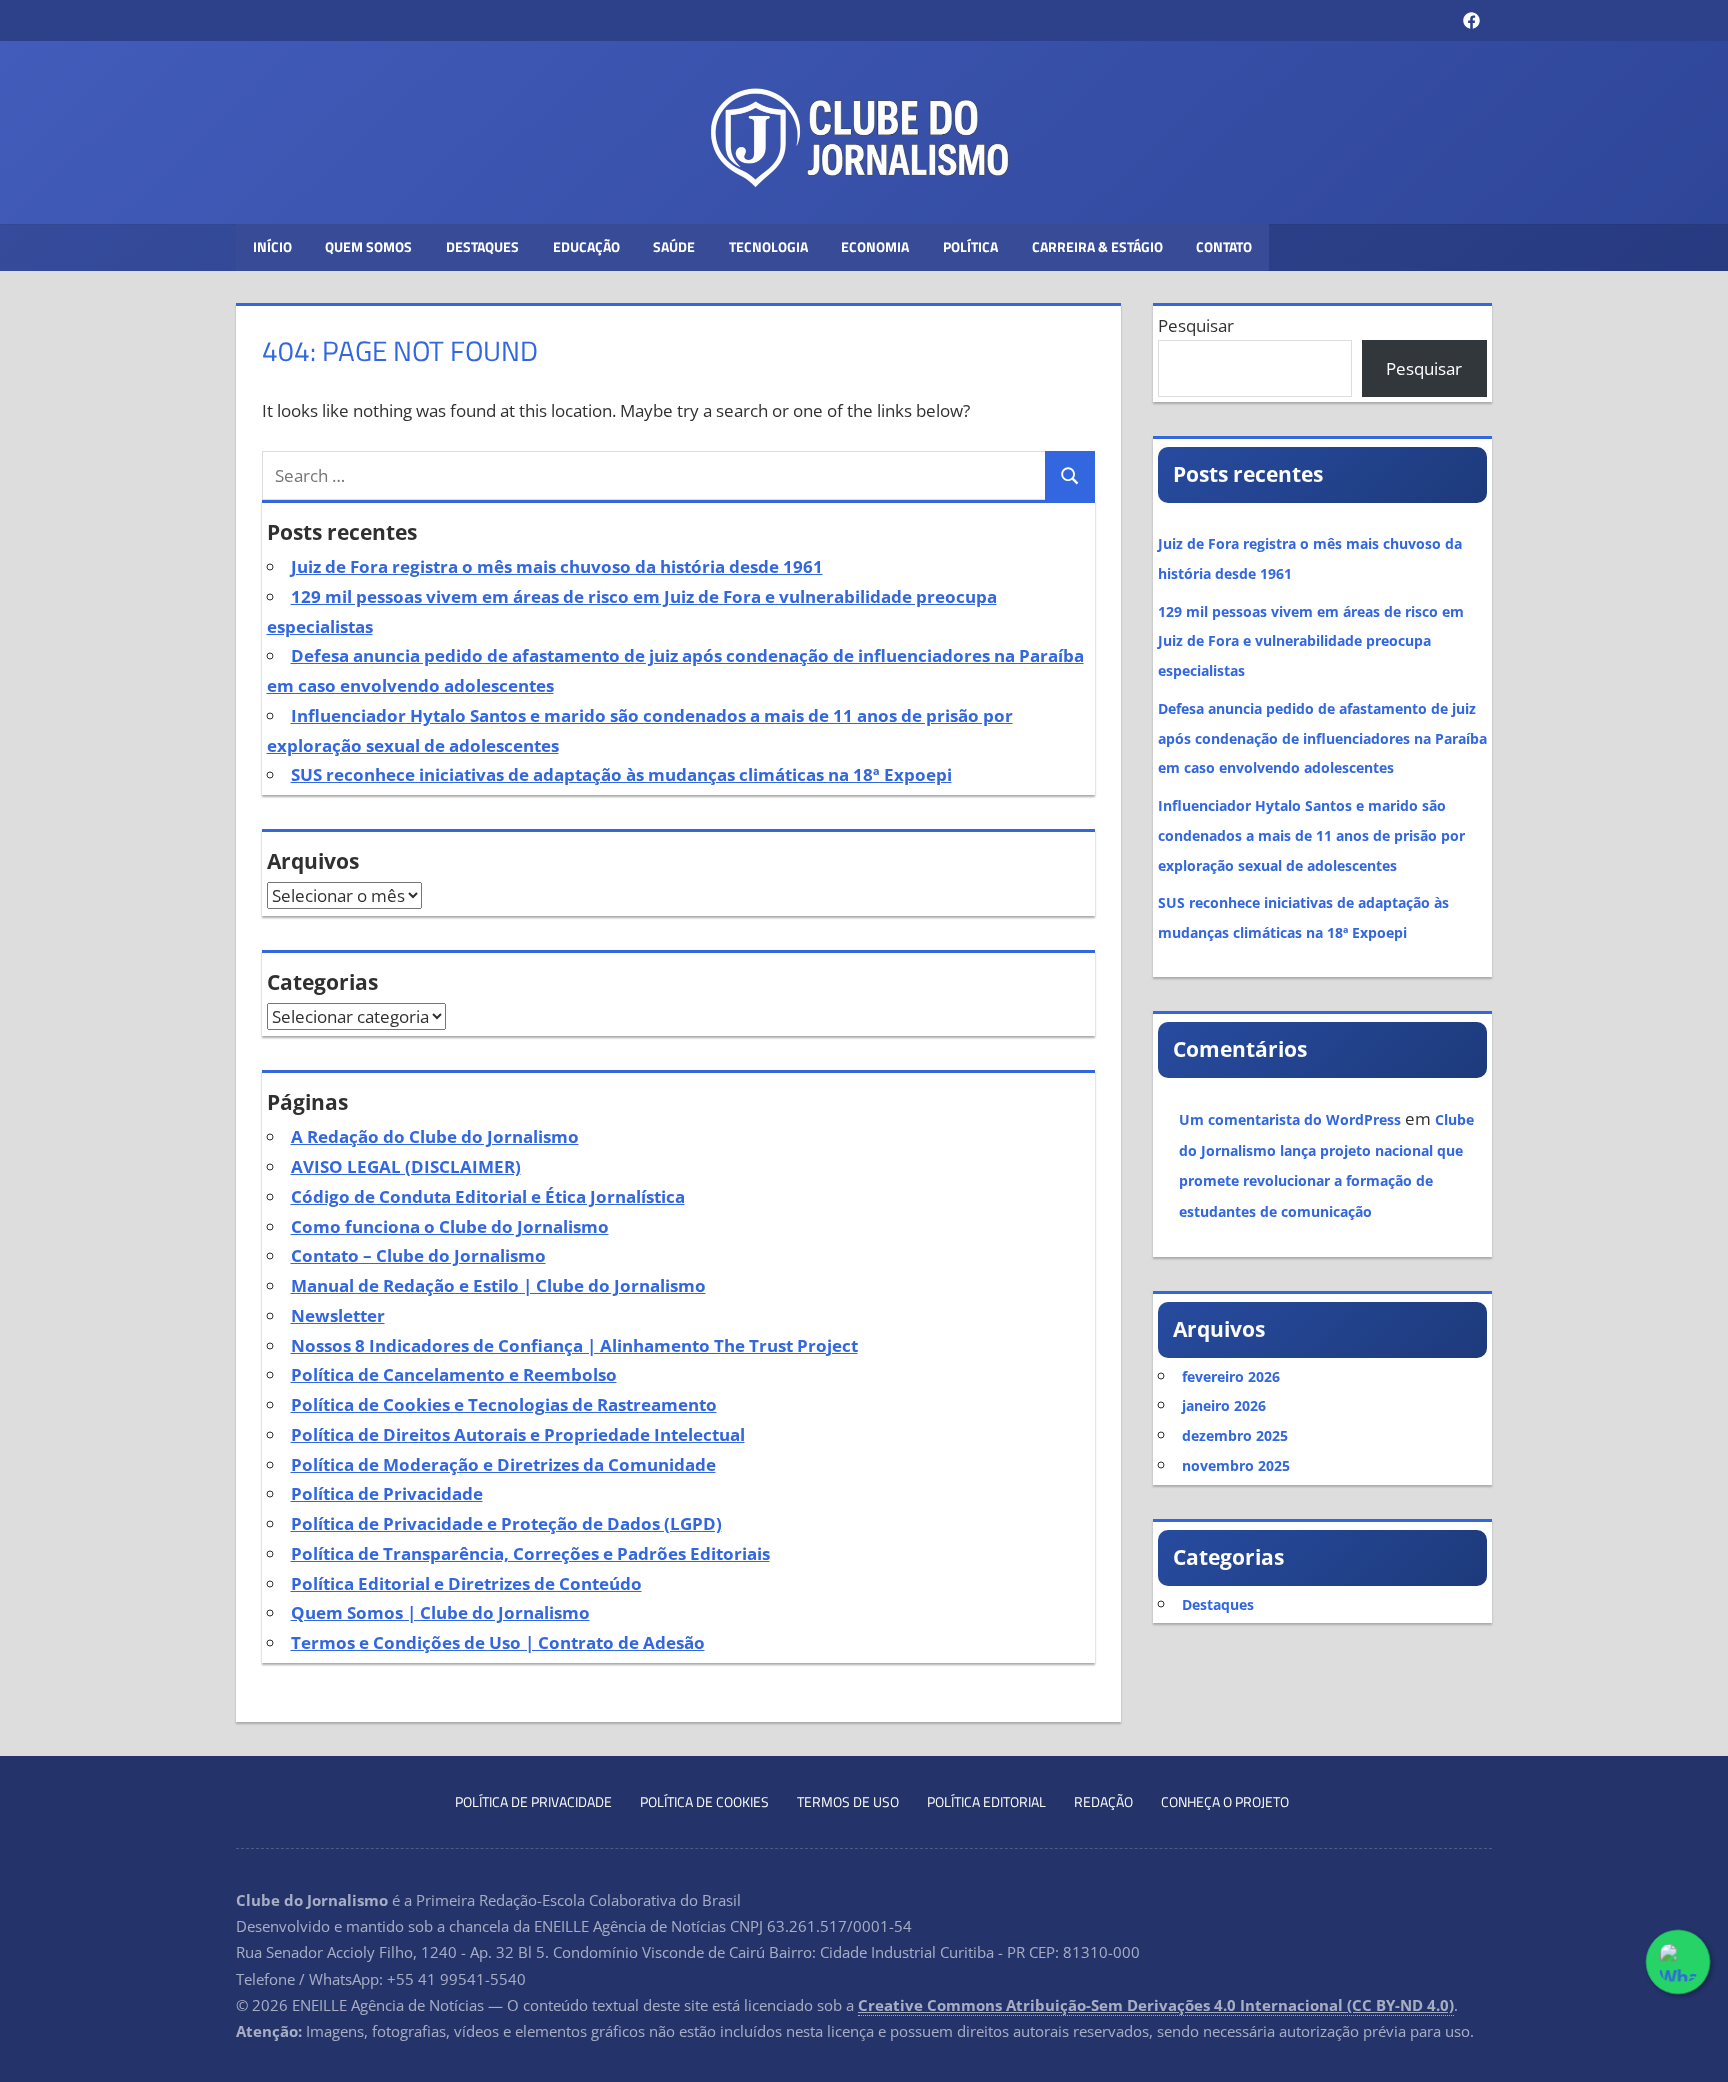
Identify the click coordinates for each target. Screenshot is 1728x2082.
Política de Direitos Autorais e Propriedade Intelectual (518, 1434)
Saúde (674, 246)
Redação (1103, 1801)
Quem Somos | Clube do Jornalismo (440, 1612)
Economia (875, 246)
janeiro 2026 (1224, 1405)
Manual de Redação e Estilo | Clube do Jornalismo (498, 1285)
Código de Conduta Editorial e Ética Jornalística (488, 1196)
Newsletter (338, 1315)
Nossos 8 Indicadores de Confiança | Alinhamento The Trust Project (574, 1345)
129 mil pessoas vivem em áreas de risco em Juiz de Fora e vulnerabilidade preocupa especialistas (1311, 641)
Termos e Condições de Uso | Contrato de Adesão (498, 1642)
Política (970, 246)
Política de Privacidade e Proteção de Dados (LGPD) (506, 1523)
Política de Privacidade (387, 1493)
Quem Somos (368, 246)
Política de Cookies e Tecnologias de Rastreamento (504, 1404)
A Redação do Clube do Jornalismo (435, 1136)
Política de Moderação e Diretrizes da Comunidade (503, 1464)
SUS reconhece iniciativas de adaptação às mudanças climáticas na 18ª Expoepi (621, 774)
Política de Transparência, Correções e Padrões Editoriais (530, 1553)
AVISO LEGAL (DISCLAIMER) (406, 1166)
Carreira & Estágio (1097, 246)
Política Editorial (986, 1801)
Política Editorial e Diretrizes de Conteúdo (466, 1583)
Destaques (482, 246)
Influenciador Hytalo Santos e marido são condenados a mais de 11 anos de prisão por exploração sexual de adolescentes (1311, 835)
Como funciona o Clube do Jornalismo (450, 1226)
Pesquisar (1196, 325)
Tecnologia (768, 246)
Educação (586, 246)
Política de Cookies (704, 1801)
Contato (1224, 246)
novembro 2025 (1236, 1465)
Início (272, 246)
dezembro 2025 (1235, 1435)
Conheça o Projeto (1225, 1801)
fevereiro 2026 (1231, 1376)
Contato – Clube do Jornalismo (418, 1255)
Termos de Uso (848, 1801)
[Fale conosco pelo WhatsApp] (1678, 1962)
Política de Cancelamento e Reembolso (454, 1374)
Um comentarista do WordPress (1290, 1119)
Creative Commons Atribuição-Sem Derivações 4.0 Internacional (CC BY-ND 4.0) (1156, 2005)
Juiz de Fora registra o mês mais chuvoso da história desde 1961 (557, 566)
